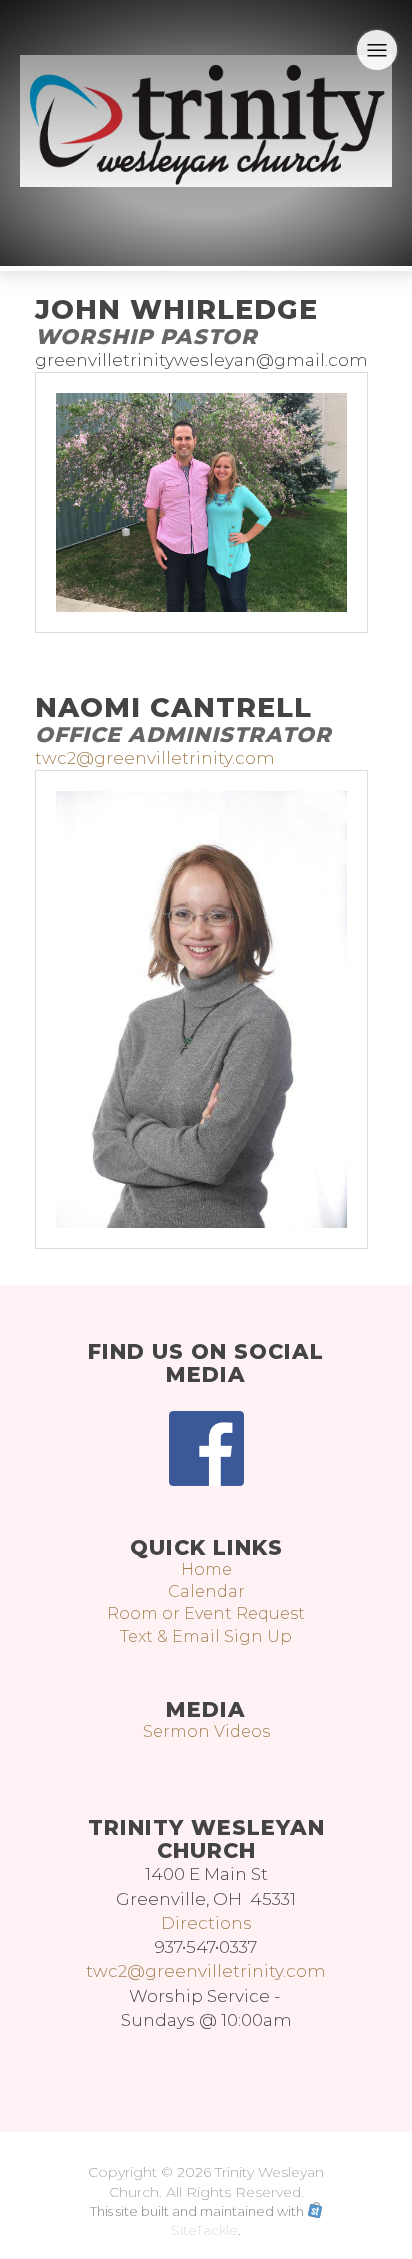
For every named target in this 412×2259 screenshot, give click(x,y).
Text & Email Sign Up (206, 1636)
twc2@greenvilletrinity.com (155, 758)
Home (206, 1569)
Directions (206, 1923)
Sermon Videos (206, 1731)
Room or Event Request (206, 1613)
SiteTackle (204, 2230)
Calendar (206, 1591)
